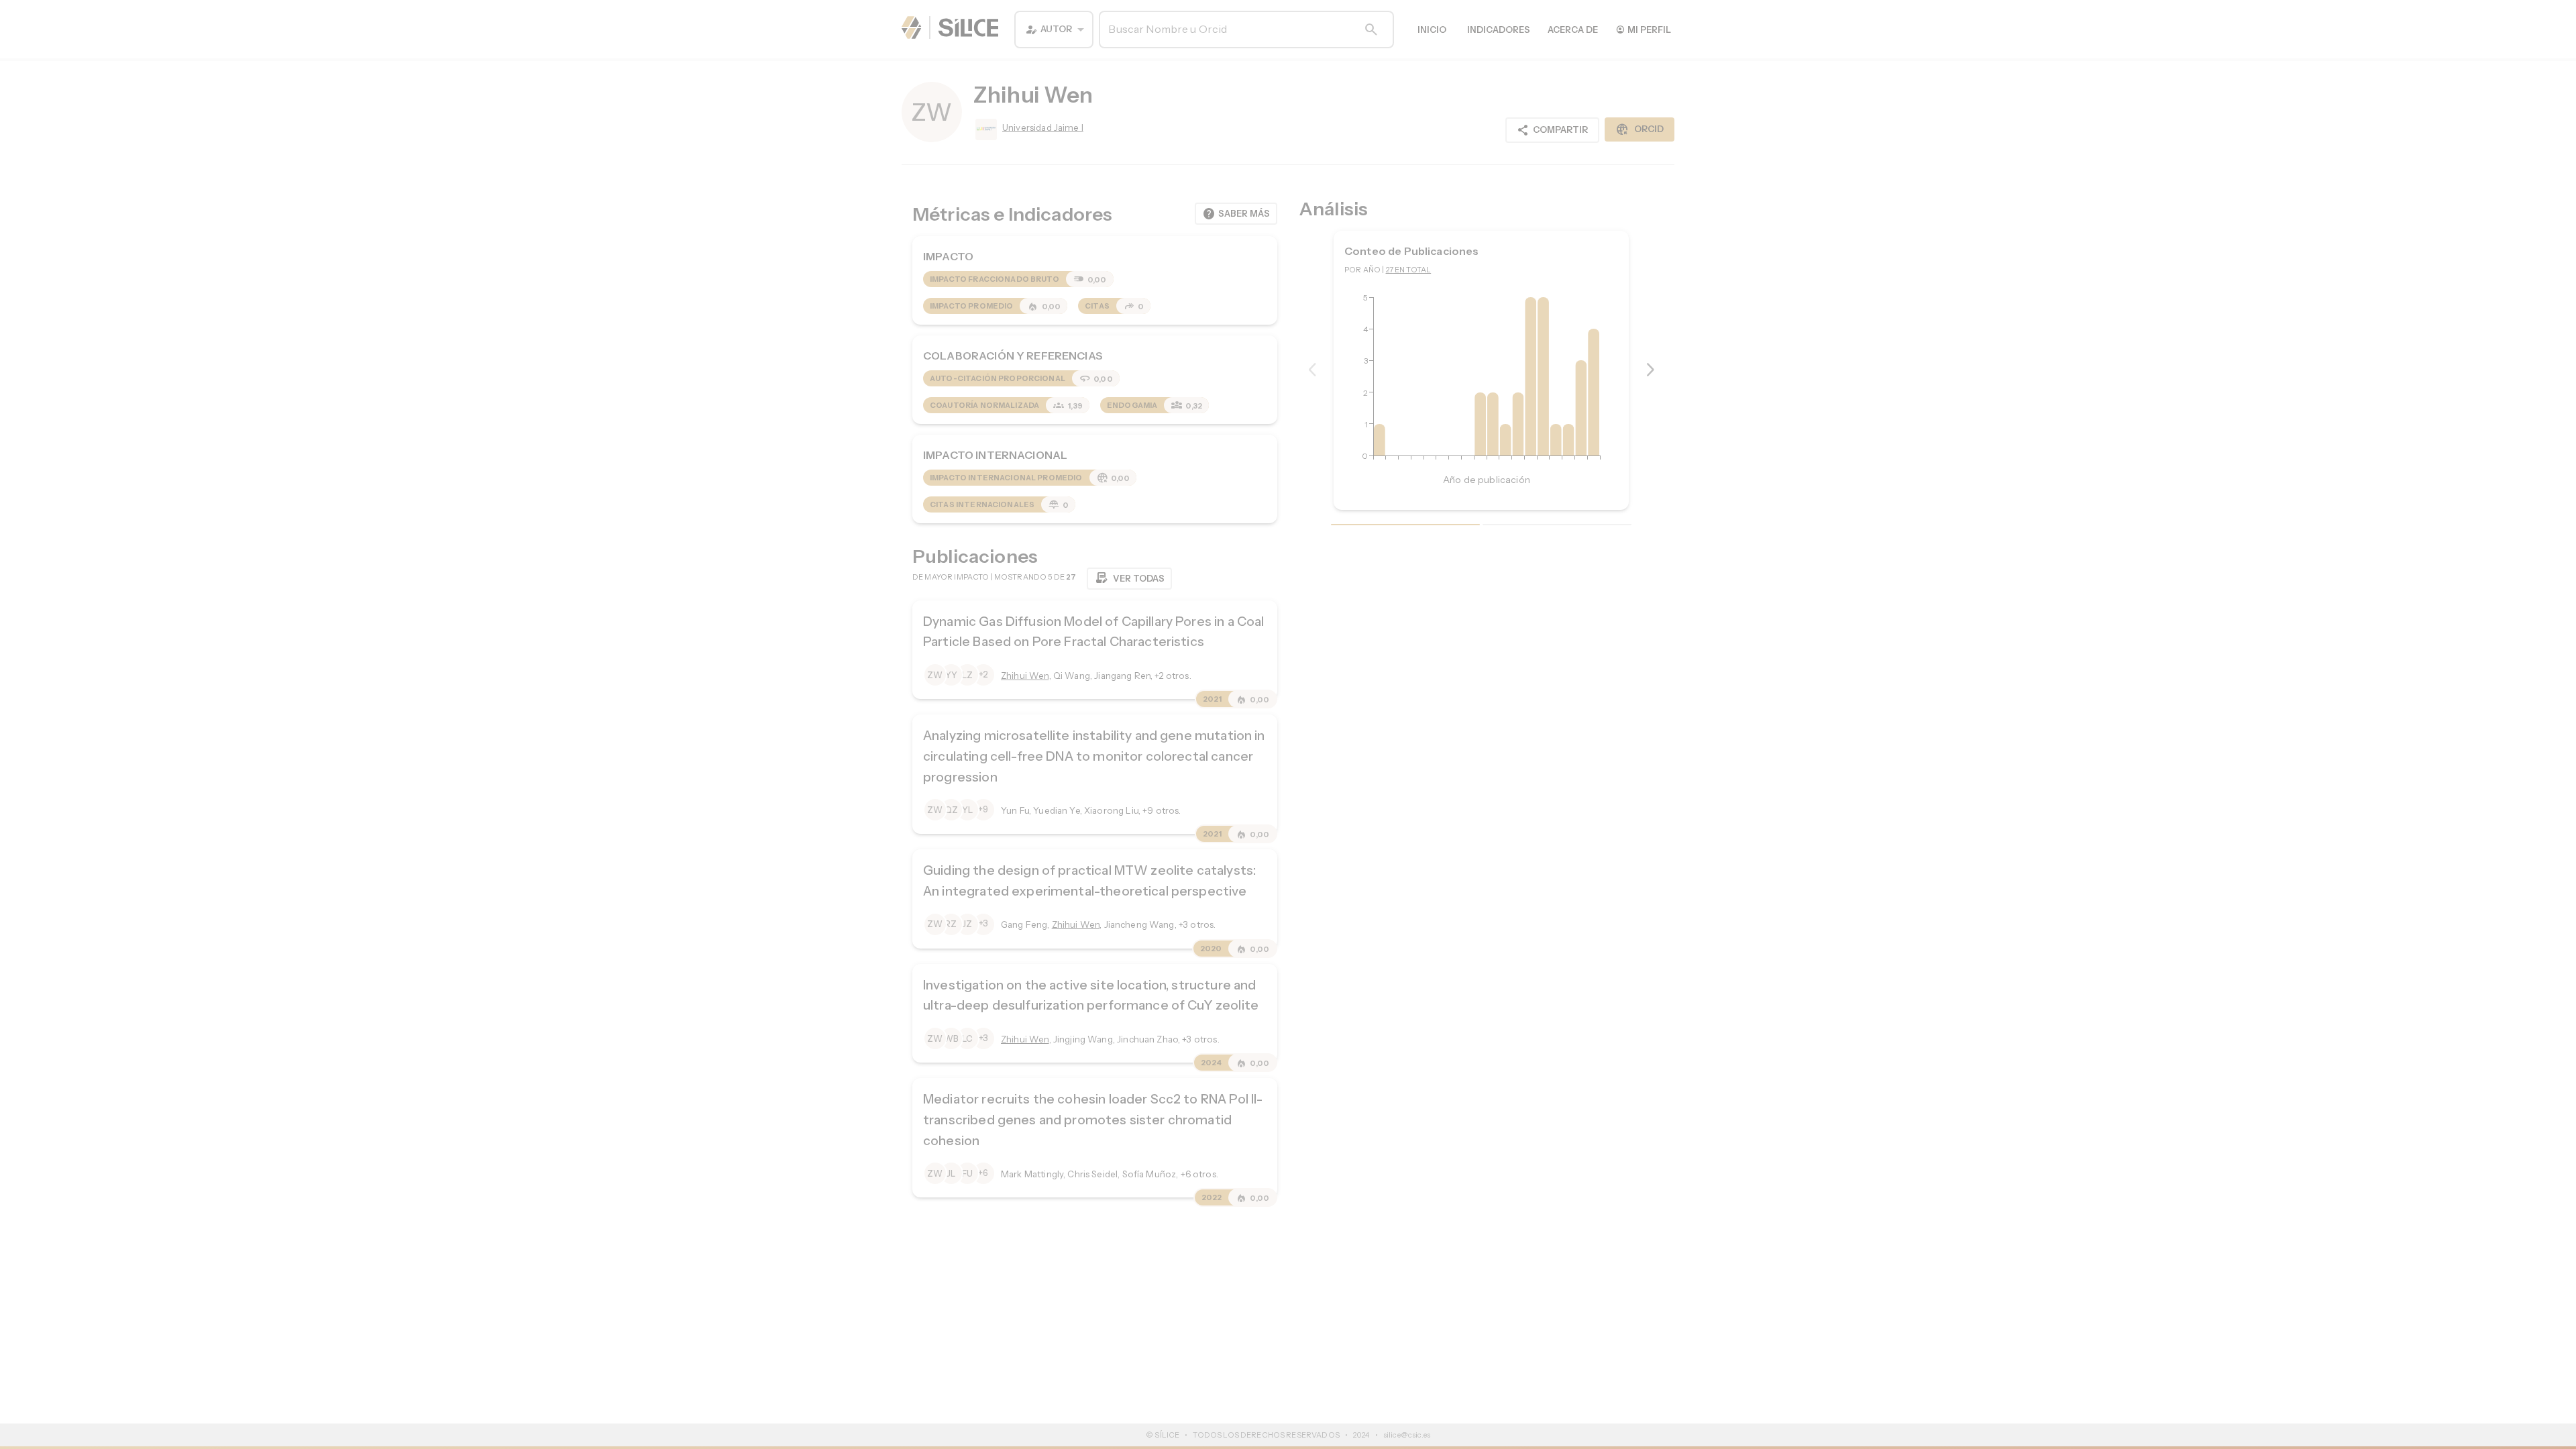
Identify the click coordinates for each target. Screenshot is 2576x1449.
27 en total (1409, 270)
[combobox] (1054, 30)
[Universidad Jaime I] (985, 129)
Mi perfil (1643, 29)
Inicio (1432, 30)
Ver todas (1129, 578)
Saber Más (1236, 214)
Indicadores (1499, 30)
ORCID (1640, 129)
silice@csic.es (1407, 1435)
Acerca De (1573, 30)
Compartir (1552, 130)
